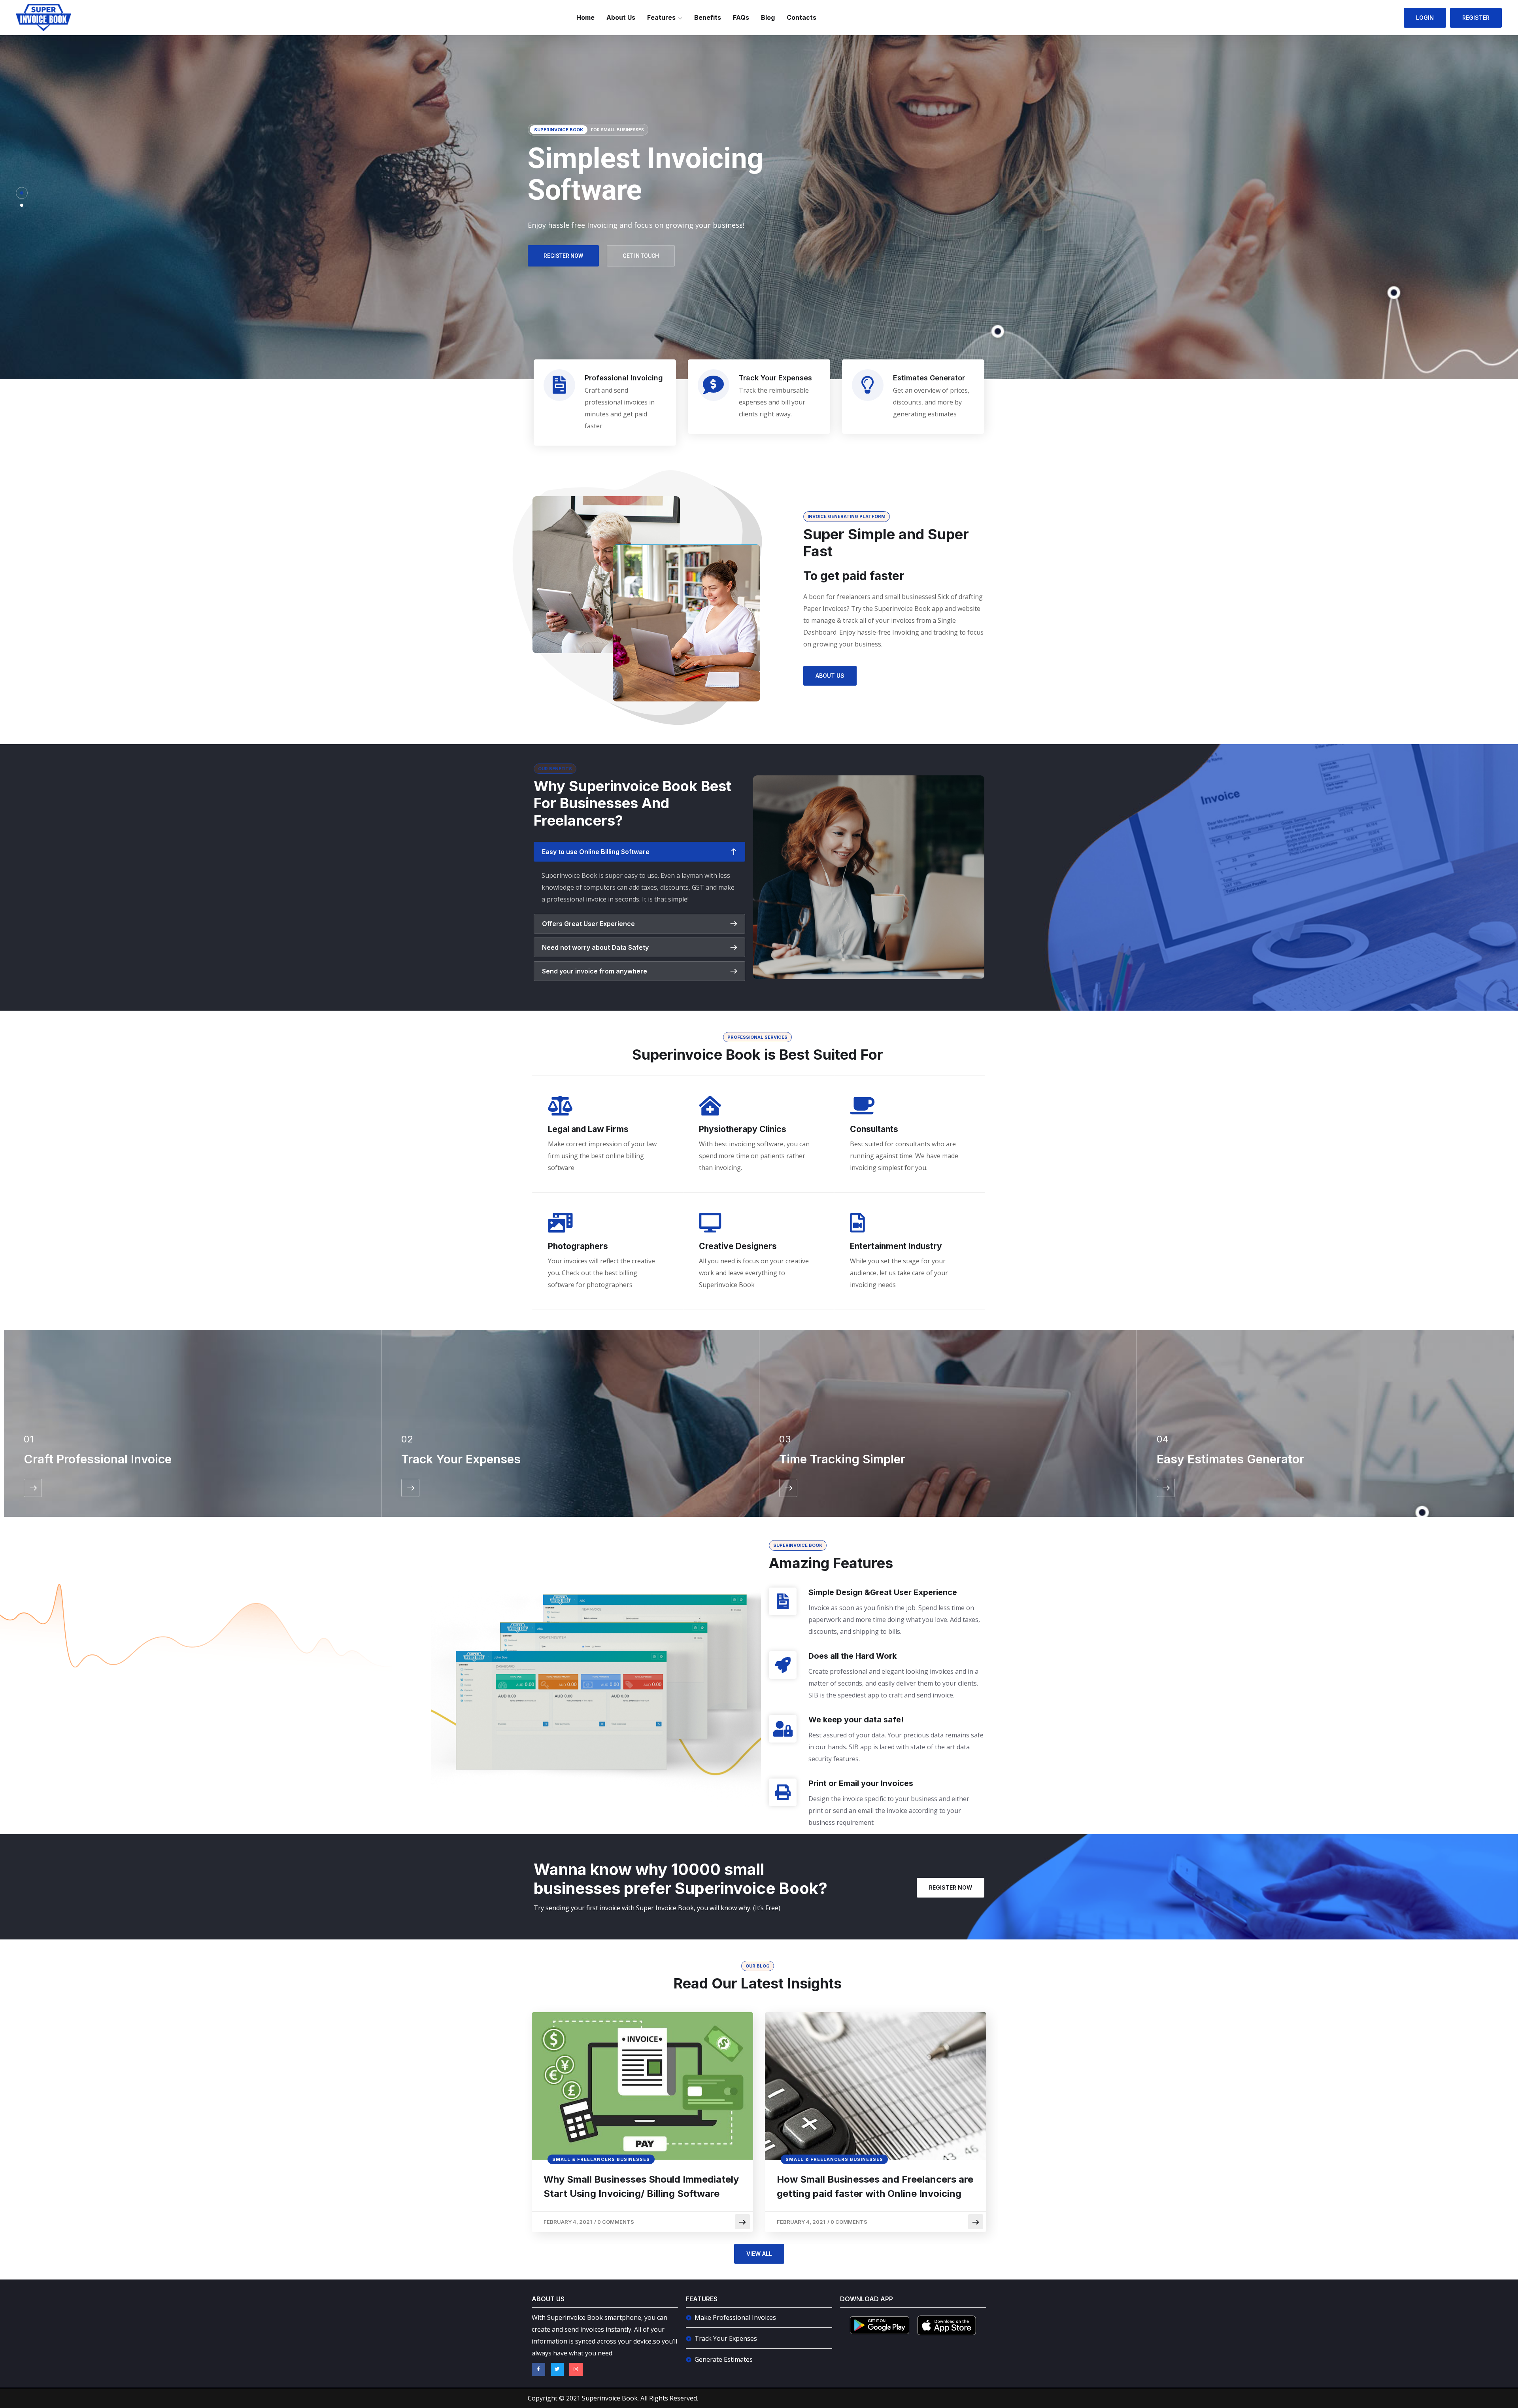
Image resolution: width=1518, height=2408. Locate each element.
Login (1425, 18)
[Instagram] (576, 2370)
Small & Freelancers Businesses (601, 2159)
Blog (768, 17)
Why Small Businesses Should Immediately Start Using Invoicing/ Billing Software (641, 2186)
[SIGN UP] (33, 1488)
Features (661, 17)
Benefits (708, 17)
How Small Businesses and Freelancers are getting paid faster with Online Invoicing (875, 2186)
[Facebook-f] (538, 2370)
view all (759, 2254)
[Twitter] (557, 2370)
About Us (621, 17)
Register (1476, 18)
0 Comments (616, 2222)
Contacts (801, 17)
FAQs (741, 17)
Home (585, 17)
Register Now (951, 1887)
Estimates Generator (929, 378)
